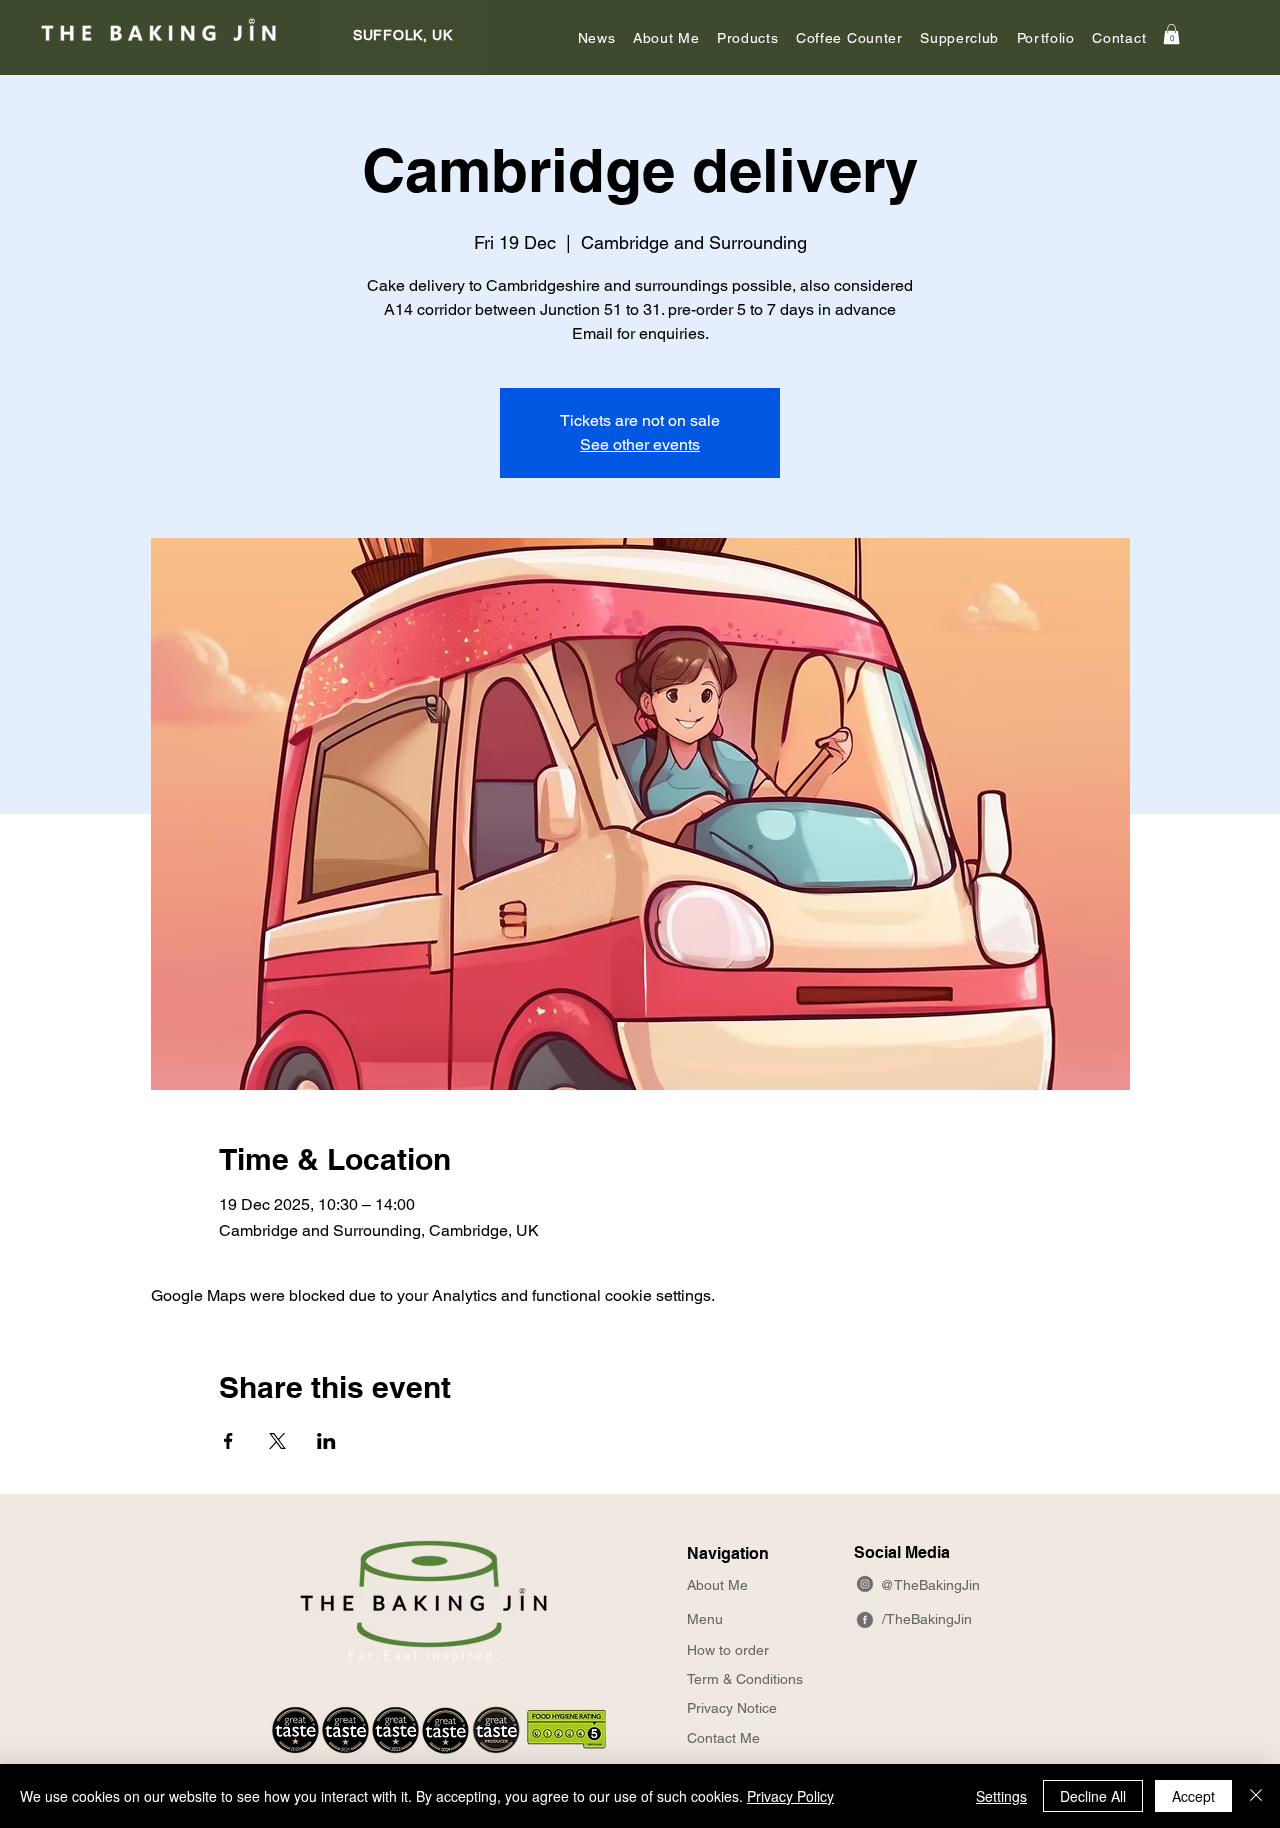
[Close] (1256, 1796)
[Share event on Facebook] (228, 1441)
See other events (640, 444)
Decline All (1093, 1796)
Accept (1193, 1796)
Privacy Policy (790, 1796)
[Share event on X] (277, 1441)
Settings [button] (1001, 1796)
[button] (666, 38)
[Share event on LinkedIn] (326, 1441)
